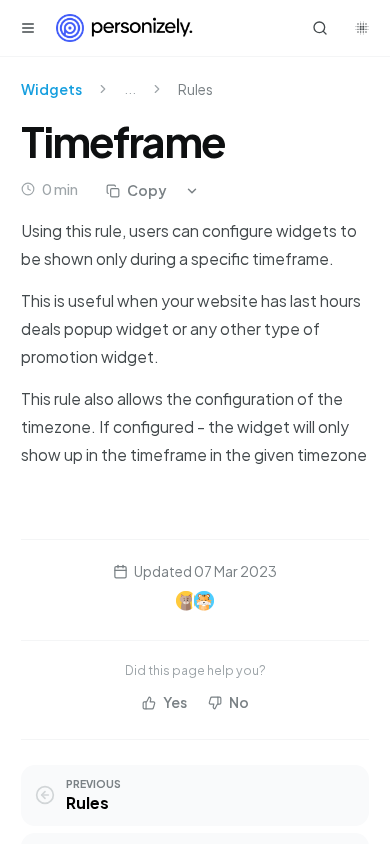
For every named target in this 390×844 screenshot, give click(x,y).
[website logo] (124, 28)
